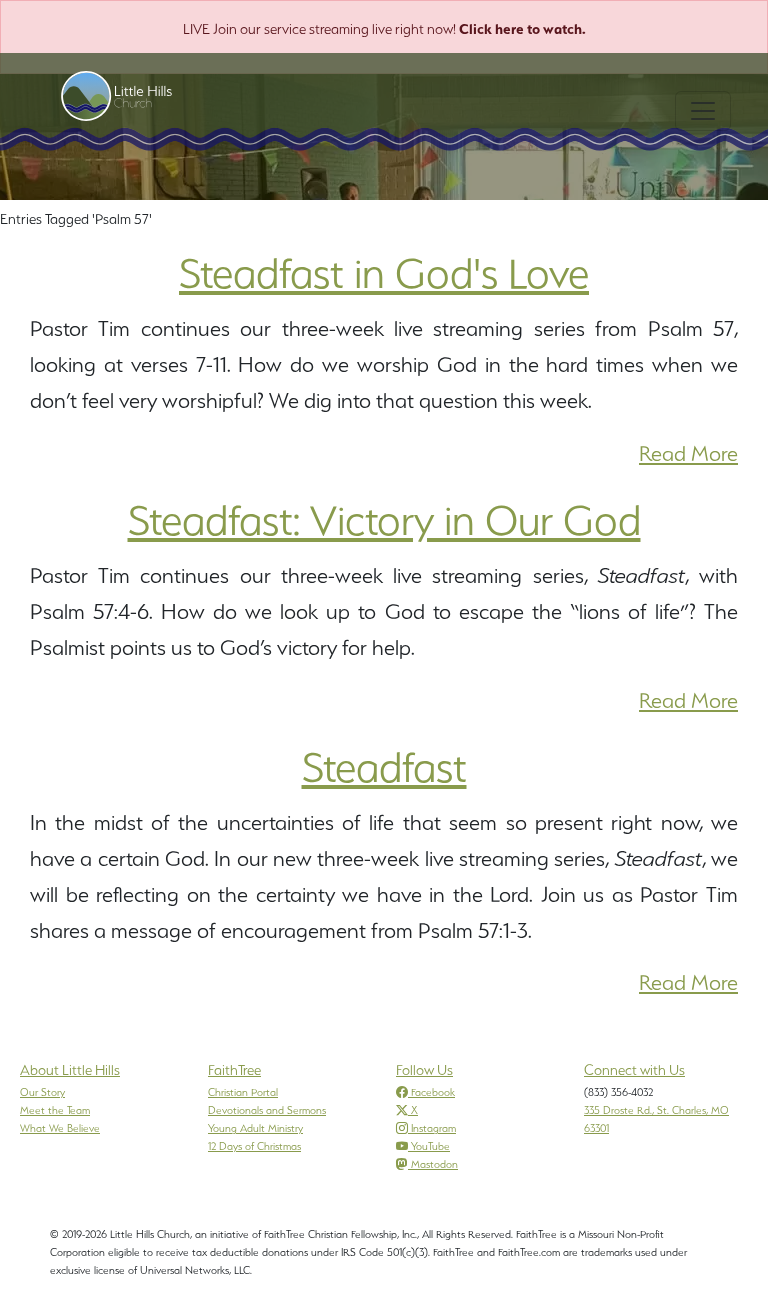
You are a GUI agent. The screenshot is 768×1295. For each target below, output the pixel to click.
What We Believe (60, 1128)
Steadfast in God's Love (384, 273)
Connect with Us (634, 1070)
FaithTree (234, 1070)
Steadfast (384, 767)
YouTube (430, 1146)
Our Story (42, 1092)
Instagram (433, 1128)
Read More (688, 453)
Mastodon (434, 1164)
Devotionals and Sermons (267, 1110)
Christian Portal (243, 1092)
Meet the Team (55, 1110)
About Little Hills (70, 1070)
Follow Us (424, 1070)
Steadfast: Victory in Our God (384, 520)
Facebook (433, 1092)
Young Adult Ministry (255, 1128)
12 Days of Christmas (254, 1146)
